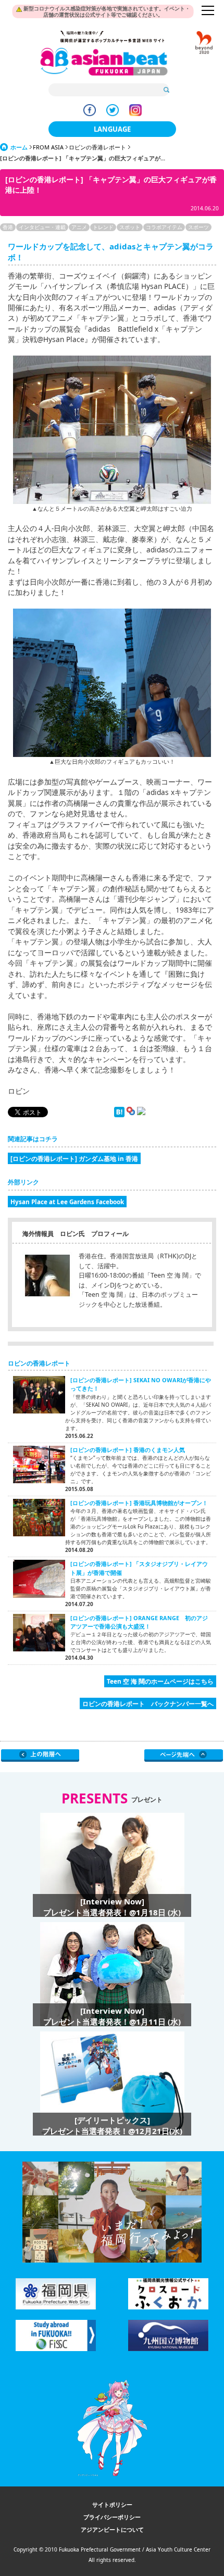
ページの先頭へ (184, 1756)
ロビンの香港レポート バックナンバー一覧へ (148, 1703)
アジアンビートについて (112, 2529)
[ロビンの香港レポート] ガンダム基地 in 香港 (74, 1158)
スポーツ (198, 227)
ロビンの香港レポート (97, 147)
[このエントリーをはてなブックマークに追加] (119, 1115)
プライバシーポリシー (112, 2517)
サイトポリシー (112, 2504)
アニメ (79, 227)
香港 (8, 227)
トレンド (103, 227)
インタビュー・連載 (42, 227)
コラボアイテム (164, 227)
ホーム (19, 147)
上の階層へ (40, 1756)
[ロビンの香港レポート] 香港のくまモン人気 (128, 1450)
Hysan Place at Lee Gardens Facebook (67, 1202)
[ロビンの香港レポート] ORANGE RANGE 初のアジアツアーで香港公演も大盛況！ (139, 1622)
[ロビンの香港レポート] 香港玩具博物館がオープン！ (139, 1503)
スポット (130, 227)
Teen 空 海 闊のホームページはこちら (160, 1681)
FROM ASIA (48, 147)
